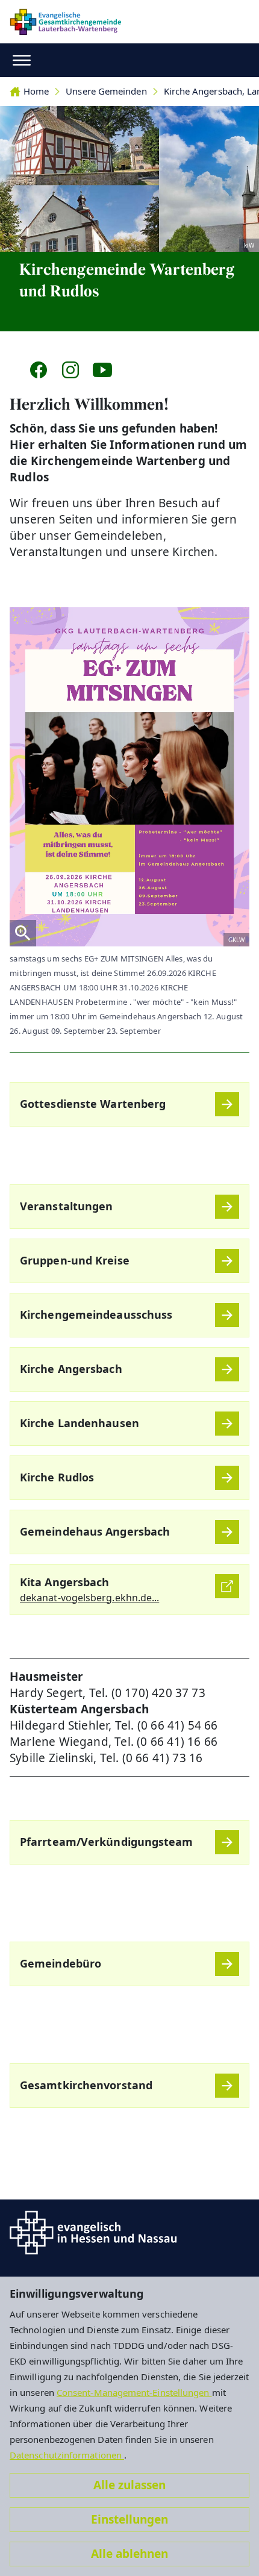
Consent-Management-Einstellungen (134, 2392)
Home (36, 91)
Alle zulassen (129, 2485)
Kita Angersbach (64, 1582)
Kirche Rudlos (57, 1477)
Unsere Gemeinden (106, 91)
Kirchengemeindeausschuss (96, 1315)
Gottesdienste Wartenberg (93, 1104)
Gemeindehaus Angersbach (95, 1531)
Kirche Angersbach (71, 1369)
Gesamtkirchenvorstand (86, 2085)
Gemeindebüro (61, 1963)
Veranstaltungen (66, 1206)
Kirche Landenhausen (80, 1423)
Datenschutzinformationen (67, 2455)
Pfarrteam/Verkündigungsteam (107, 1842)
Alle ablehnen (129, 2554)
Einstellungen (129, 2519)
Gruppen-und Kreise (75, 1260)
